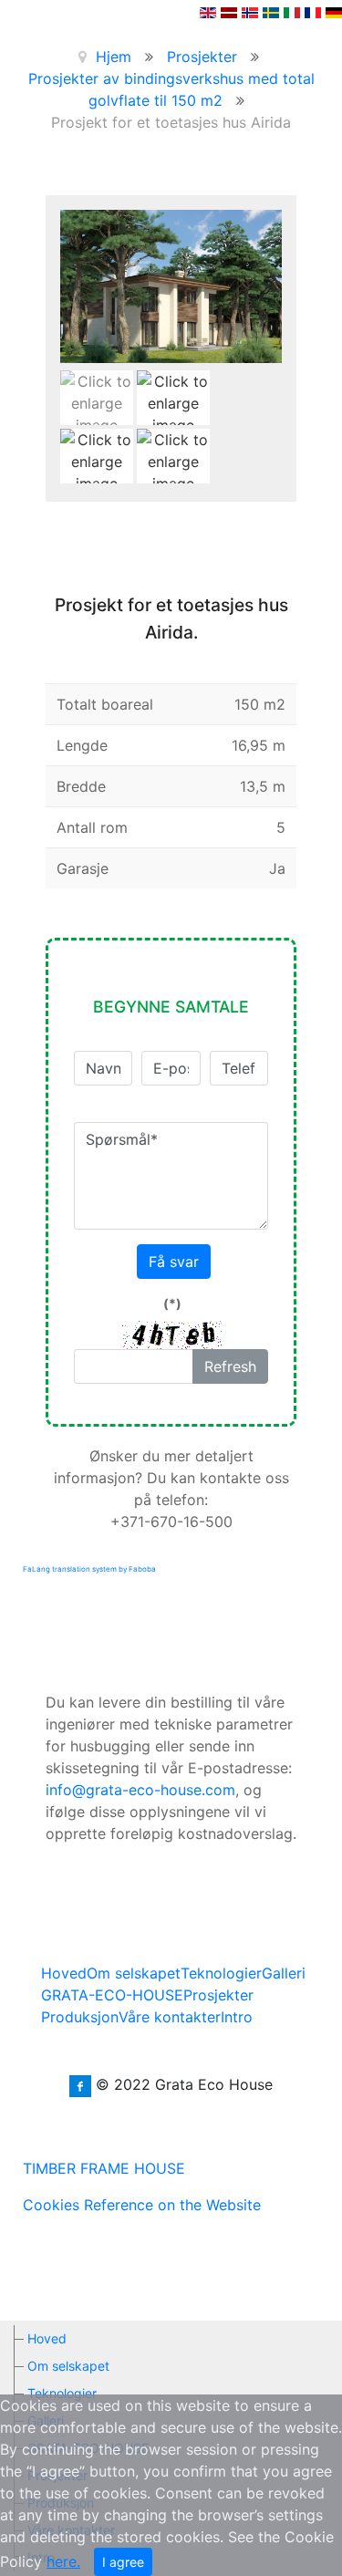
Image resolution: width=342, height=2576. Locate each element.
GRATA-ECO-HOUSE (112, 1995)
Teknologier (221, 1973)
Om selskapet (134, 1973)
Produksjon (80, 2017)
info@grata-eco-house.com (140, 1790)
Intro (237, 2017)
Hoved (64, 1973)
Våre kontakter (170, 2017)
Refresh (230, 1366)
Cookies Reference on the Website (142, 2205)
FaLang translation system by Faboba (89, 1569)
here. (63, 2561)
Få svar (174, 1262)
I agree (123, 2562)
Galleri (284, 1973)
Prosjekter (218, 1995)
